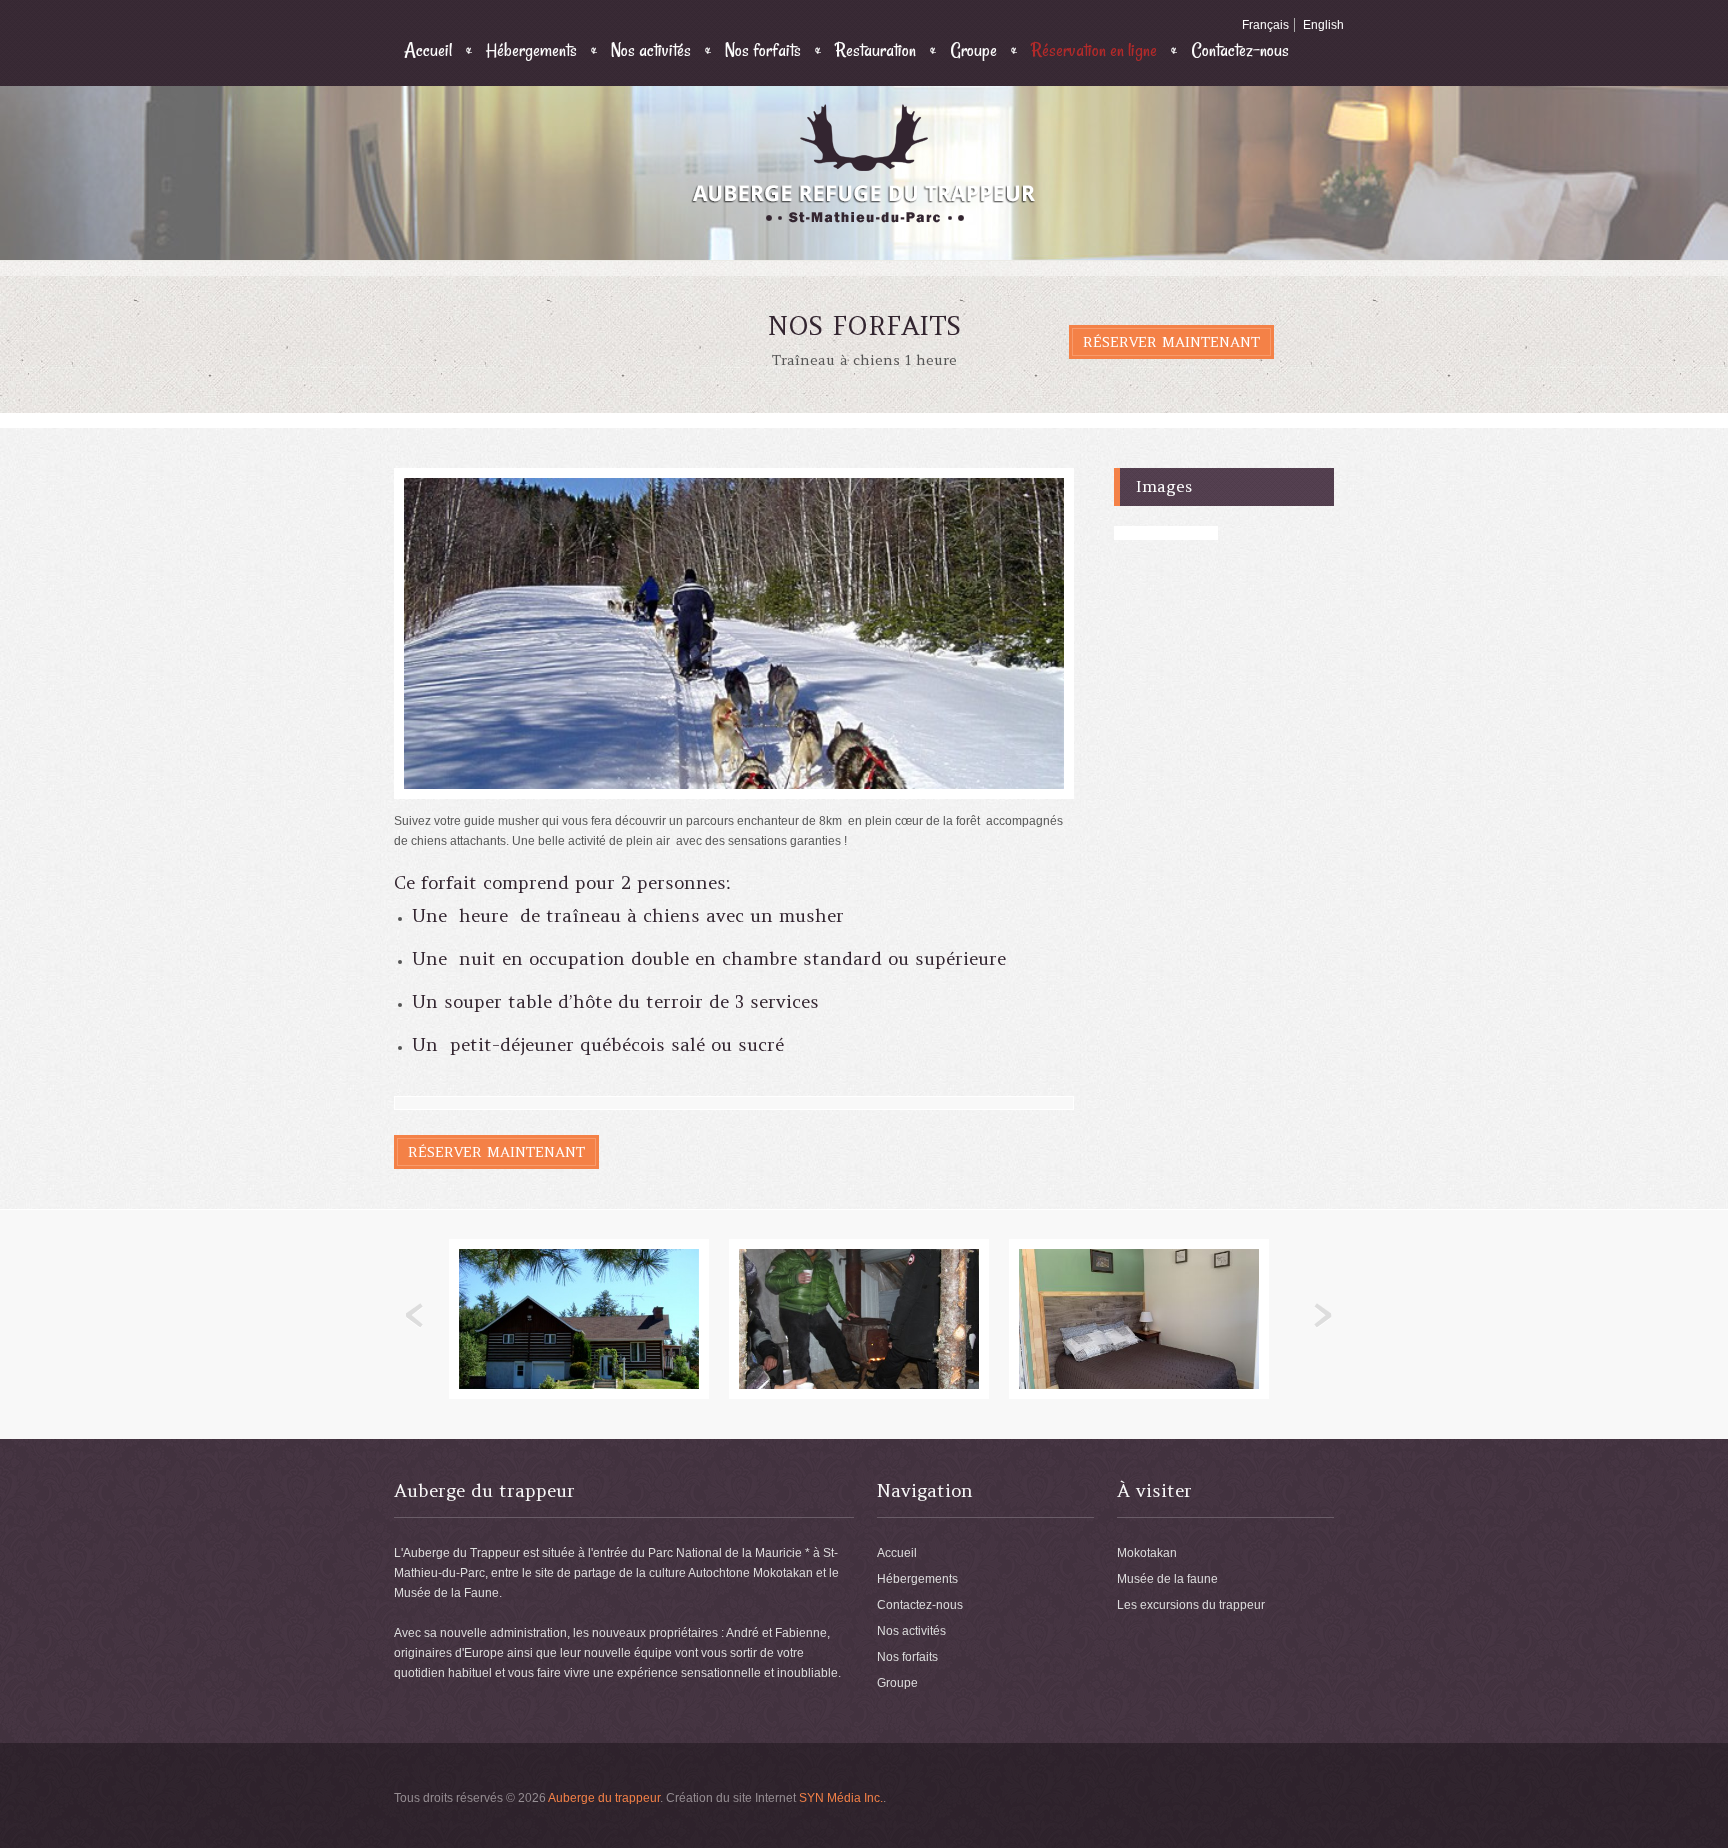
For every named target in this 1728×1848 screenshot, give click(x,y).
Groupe (973, 50)
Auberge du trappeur (604, 1798)
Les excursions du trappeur (1191, 1605)
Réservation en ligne (1094, 50)
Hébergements (531, 50)
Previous (415, 1316)
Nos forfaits (763, 50)
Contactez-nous (1240, 50)
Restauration (875, 50)
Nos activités (651, 50)
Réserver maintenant (1171, 342)
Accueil (428, 50)
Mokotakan (1147, 1553)
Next (1323, 1316)
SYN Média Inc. (841, 1798)
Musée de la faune (1167, 1579)
